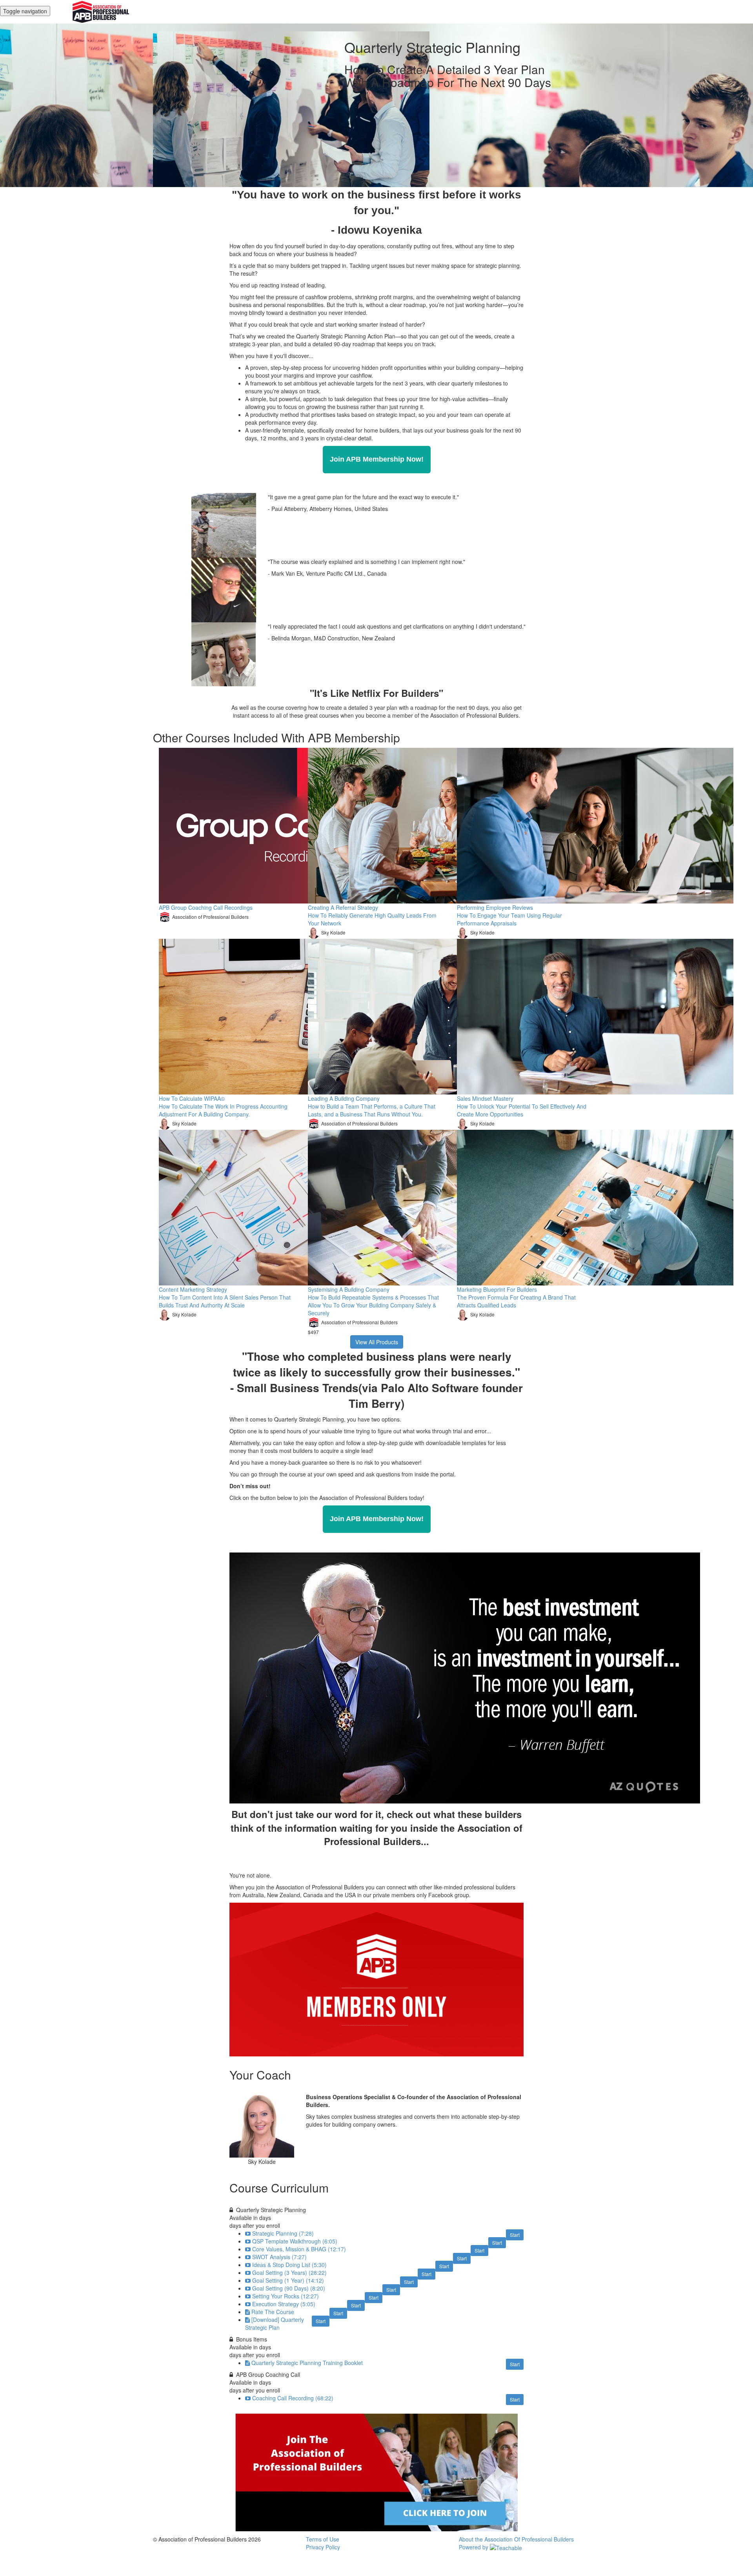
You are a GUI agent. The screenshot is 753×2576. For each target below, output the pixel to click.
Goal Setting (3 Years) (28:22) (289, 2272)
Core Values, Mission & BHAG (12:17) (299, 2249)
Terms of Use (323, 2539)
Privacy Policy (323, 2547)
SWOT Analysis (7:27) (279, 2257)
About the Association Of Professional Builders (516, 2539)
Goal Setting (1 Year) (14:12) (288, 2280)
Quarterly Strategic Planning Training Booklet (307, 2363)
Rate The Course (273, 2312)
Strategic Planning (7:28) (283, 2233)
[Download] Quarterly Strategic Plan (275, 2323)
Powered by (474, 2547)
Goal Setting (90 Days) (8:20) (289, 2288)
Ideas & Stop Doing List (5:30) (289, 2265)
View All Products (377, 1342)
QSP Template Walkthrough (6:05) (295, 2241)
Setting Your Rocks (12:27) (286, 2296)
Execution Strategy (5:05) (284, 2304)
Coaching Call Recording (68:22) (293, 2398)
